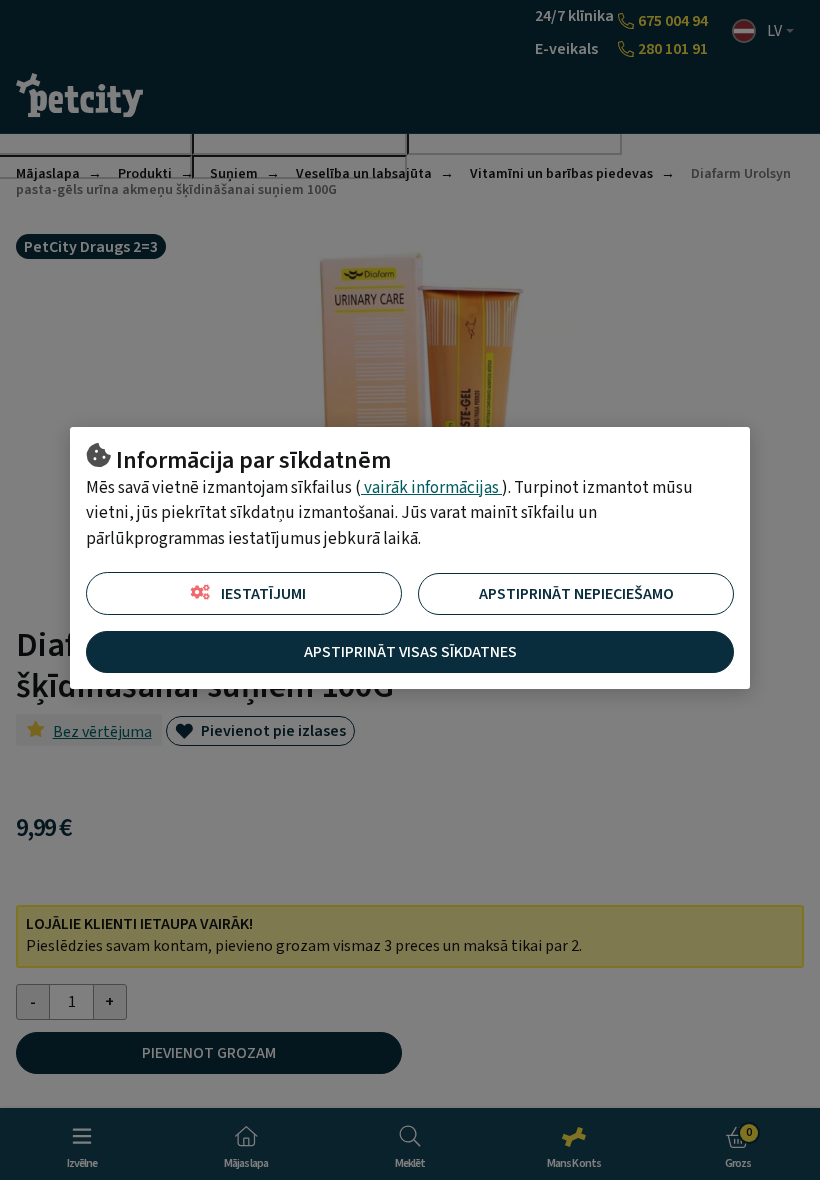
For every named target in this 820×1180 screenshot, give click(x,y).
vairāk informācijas (431, 488)
